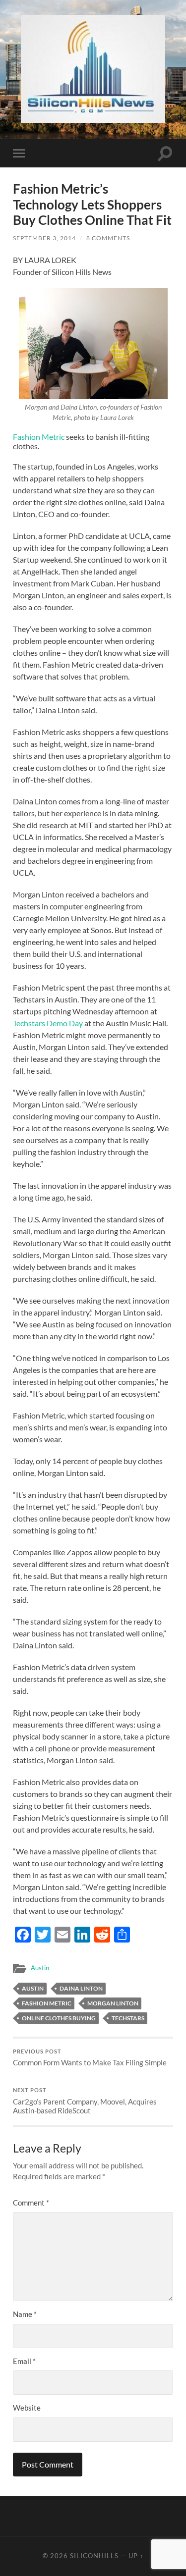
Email (24, 2361)
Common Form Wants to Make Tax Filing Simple (90, 2058)
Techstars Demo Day (48, 1023)
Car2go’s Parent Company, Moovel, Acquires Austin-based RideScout (85, 2101)
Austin (40, 1968)
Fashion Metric (39, 437)
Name (25, 2314)
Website (27, 2408)
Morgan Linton (113, 2003)
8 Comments (108, 238)
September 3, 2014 (44, 238)
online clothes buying (59, 2018)
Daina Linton (81, 1988)
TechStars (128, 2018)
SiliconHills (94, 2556)
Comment (31, 2203)
